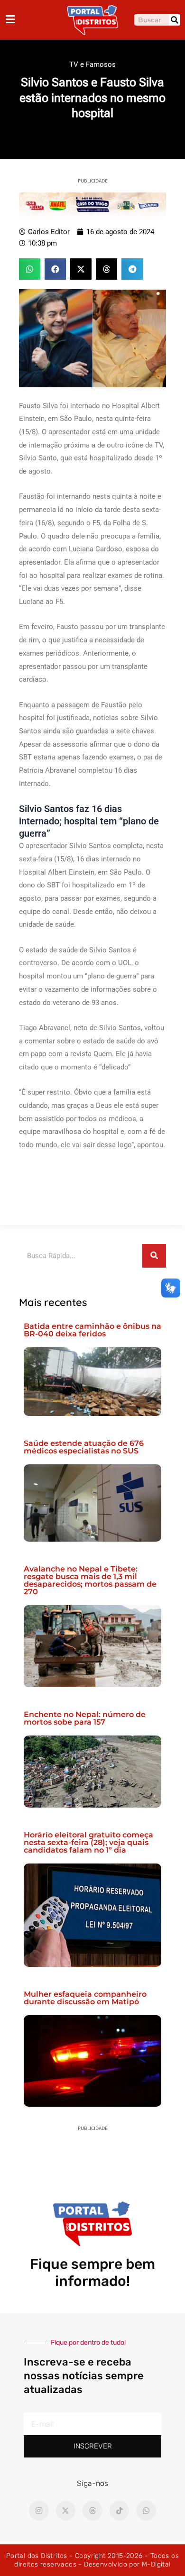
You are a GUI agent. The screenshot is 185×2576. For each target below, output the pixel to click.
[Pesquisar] (175, 20)
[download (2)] (92, 204)
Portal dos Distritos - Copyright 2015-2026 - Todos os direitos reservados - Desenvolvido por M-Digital (92, 2560)
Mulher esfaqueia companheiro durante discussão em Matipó (85, 1998)
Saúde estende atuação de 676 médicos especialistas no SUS (84, 1447)
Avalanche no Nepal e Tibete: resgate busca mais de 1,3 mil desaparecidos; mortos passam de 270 (90, 1580)
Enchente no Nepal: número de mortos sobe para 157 (85, 1718)
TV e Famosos (92, 64)
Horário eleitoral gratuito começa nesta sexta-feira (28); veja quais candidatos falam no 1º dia (88, 1842)
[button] (30, 269)
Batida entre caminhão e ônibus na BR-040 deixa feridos (92, 1330)
